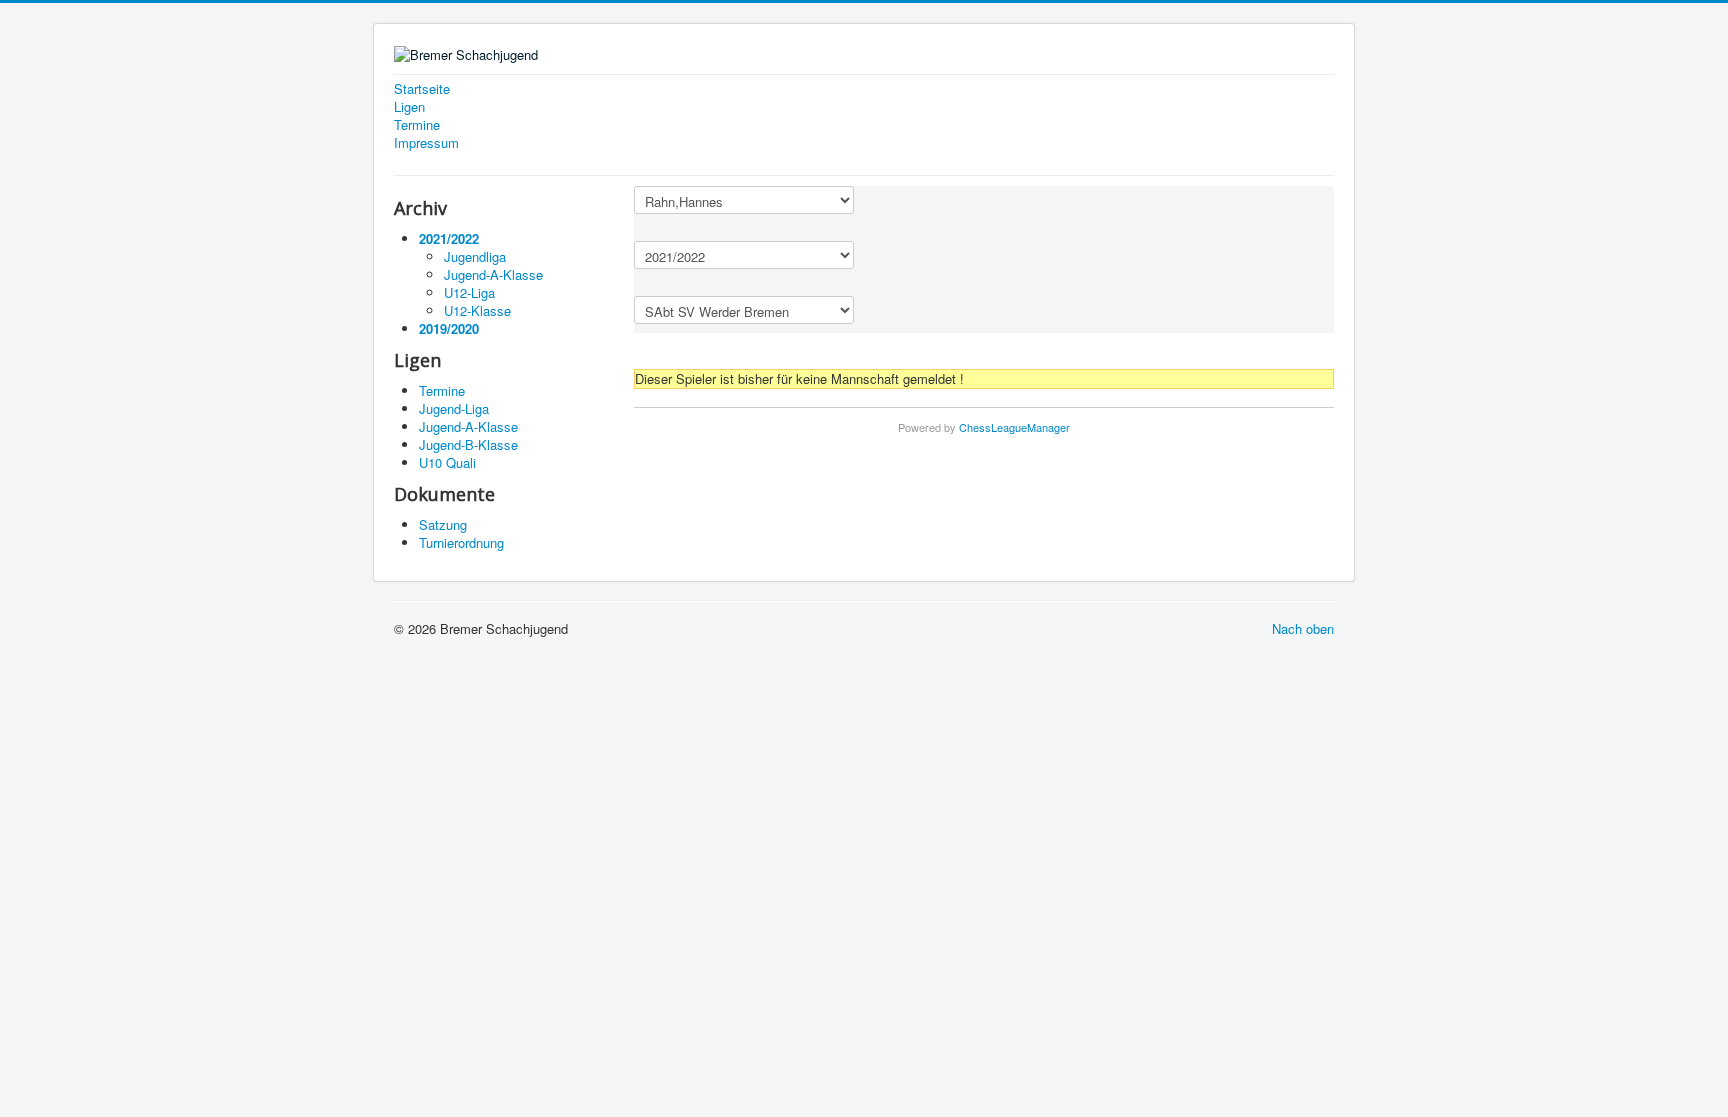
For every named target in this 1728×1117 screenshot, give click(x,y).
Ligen (409, 107)
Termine (417, 125)
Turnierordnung (461, 542)
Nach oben (1303, 628)
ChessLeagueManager (1014, 427)
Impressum (426, 143)
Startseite (422, 89)
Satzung (443, 524)
